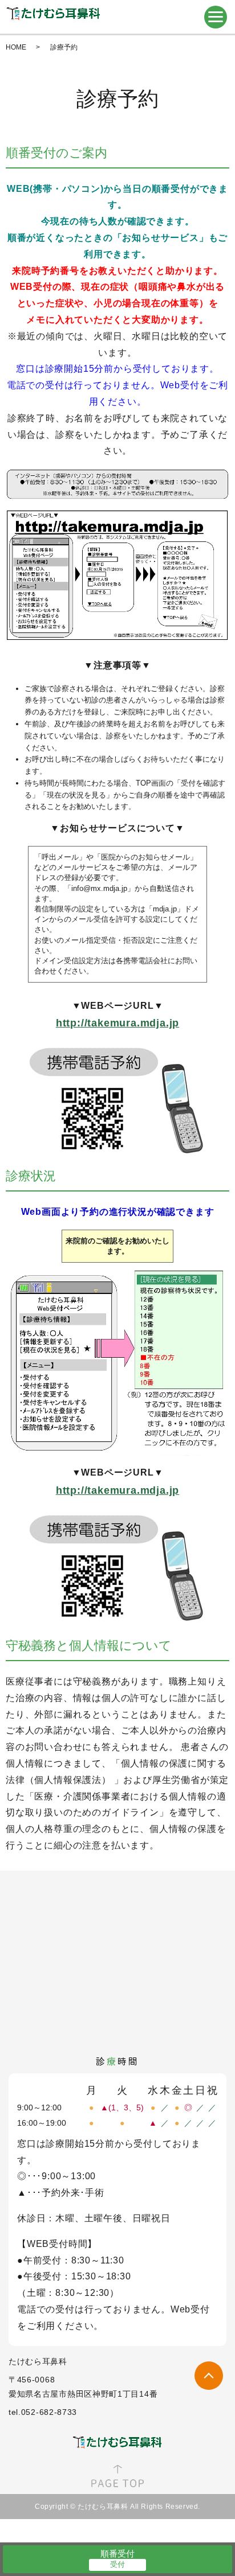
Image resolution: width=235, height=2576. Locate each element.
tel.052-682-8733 (43, 2412)
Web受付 (190, 2309)
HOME (16, 47)
